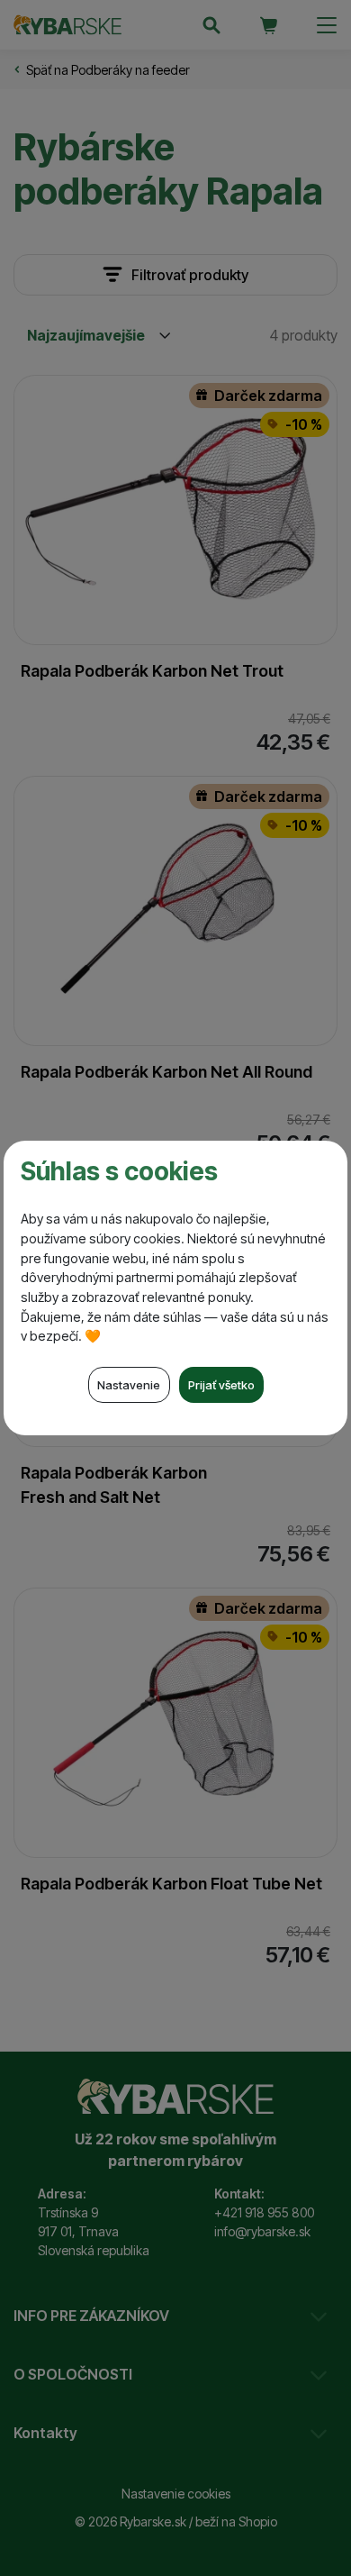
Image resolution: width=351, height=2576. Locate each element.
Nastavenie (129, 1385)
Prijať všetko (221, 1385)
